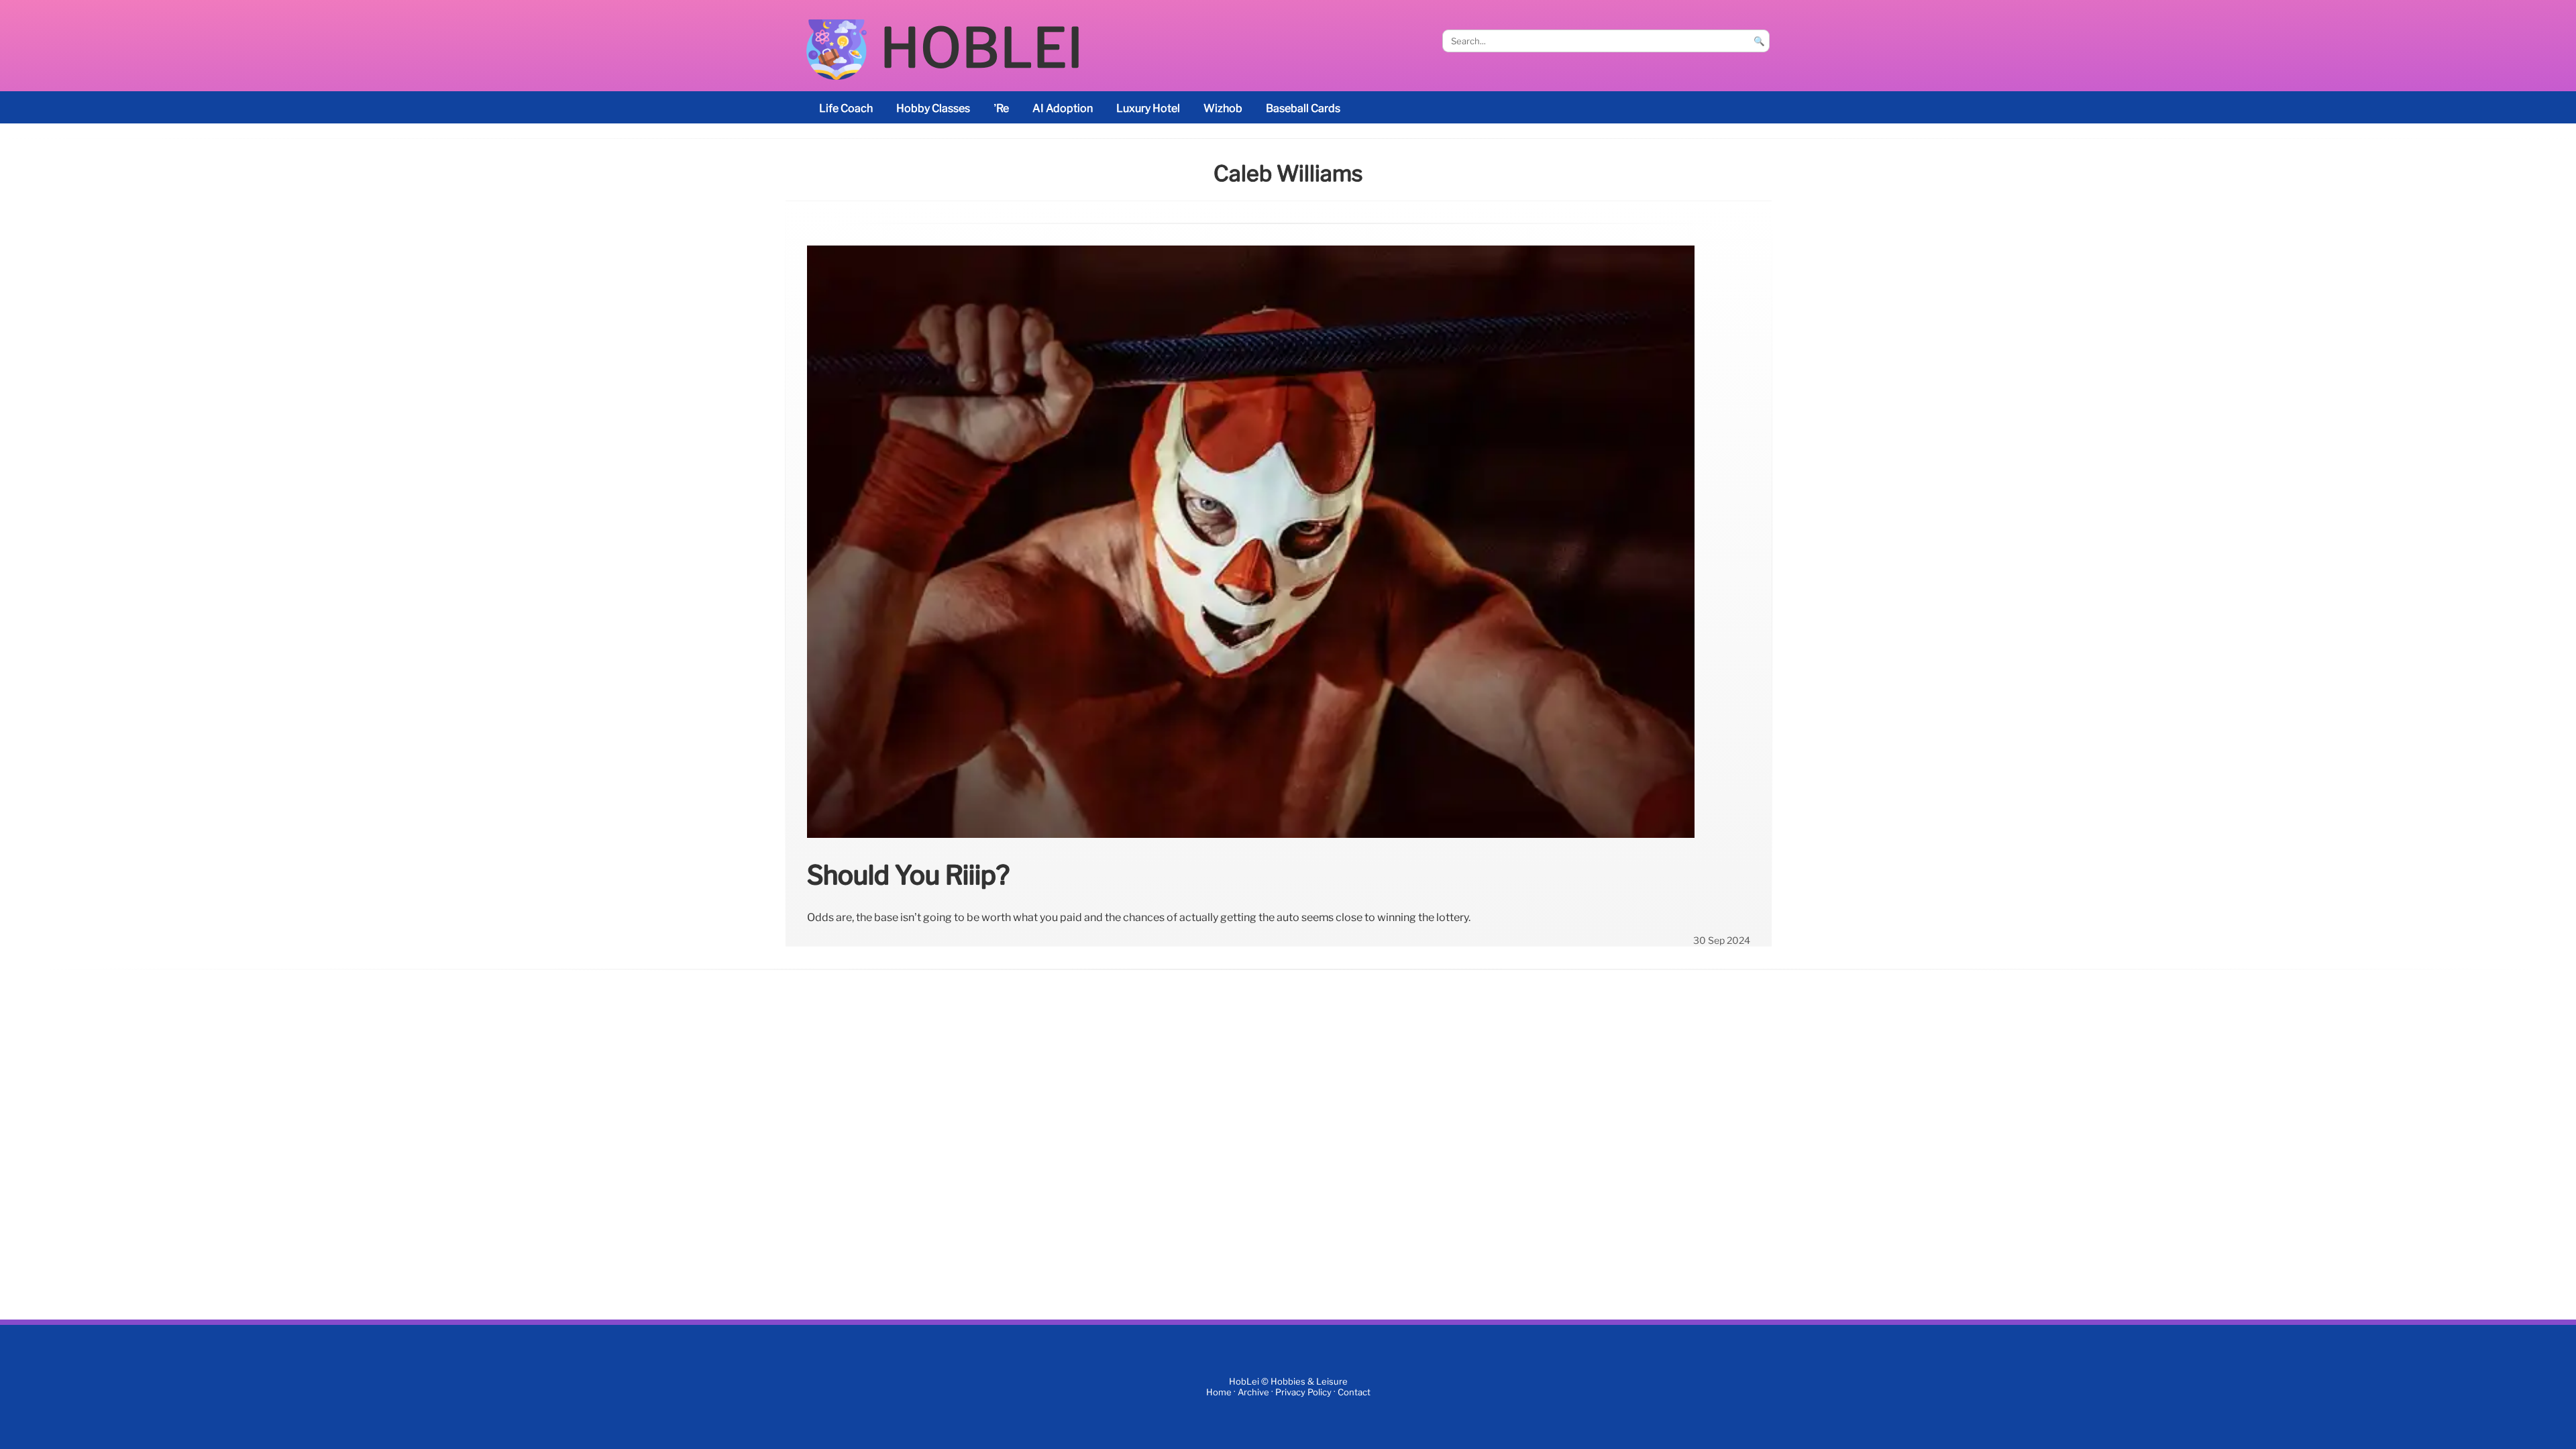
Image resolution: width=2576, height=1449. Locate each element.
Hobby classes (933, 108)
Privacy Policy (1303, 1392)
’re (1001, 108)
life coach (846, 108)
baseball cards (1303, 108)
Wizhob (1223, 108)
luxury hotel (1148, 108)
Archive (1253, 1392)
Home (1219, 1392)
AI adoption (1063, 108)
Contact (1354, 1392)
